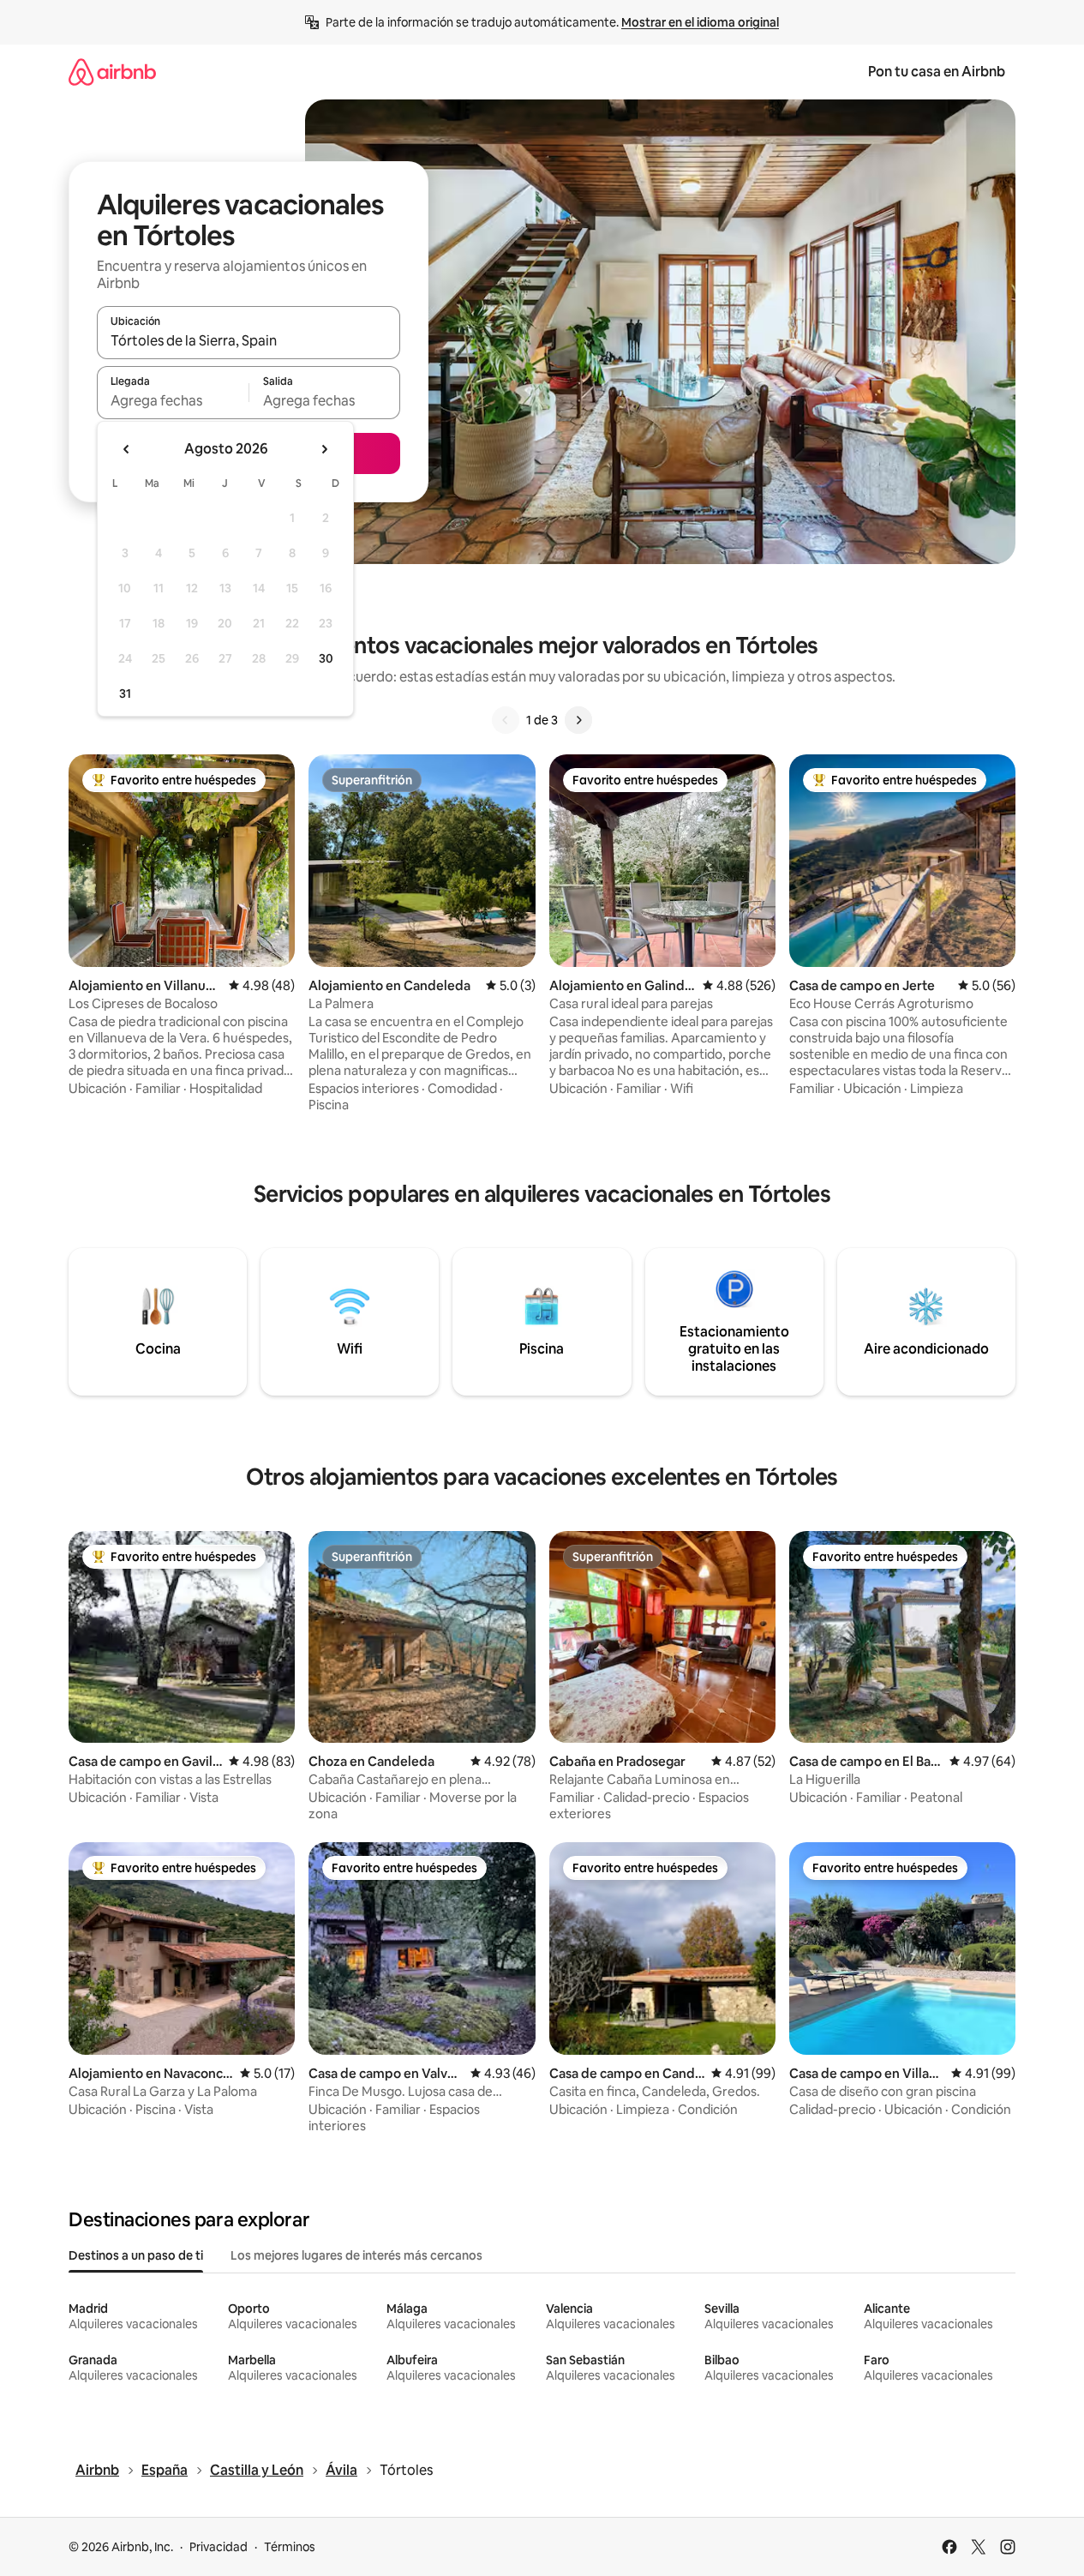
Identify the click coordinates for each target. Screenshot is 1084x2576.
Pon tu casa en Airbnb (937, 72)
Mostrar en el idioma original (700, 22)
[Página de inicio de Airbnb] (112, 72)
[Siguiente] (578, 720)
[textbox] (173, 400)
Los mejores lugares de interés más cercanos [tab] (356, 2255)
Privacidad (219, 2547)
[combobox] (249, 340)
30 (326, 658)
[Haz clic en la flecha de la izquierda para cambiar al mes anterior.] (127, 449)
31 (125, 694)
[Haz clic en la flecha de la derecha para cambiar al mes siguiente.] (324, 449)
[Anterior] (506, 720)
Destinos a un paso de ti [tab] (136, 2255)
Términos (290, 2547)
